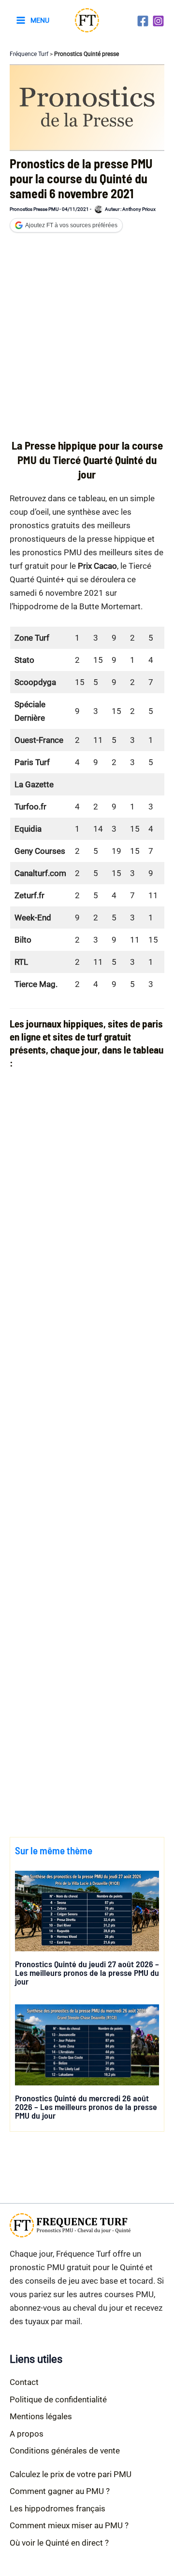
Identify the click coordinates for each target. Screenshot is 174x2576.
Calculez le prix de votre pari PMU (71, 2474)
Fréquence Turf (29, 54)
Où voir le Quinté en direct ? (59, 2543)
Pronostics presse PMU (34, 209)
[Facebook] (143, 21)
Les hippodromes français (58, 2508)
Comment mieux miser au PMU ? (69, 2525)
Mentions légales (41, 2416)
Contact (24, 2382)
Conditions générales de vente (65, 2451)
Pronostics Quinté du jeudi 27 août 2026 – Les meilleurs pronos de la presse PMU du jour (87, 1973)
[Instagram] (158, 21)
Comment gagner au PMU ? (60, 2491)
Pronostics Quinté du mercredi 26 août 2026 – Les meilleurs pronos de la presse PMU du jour (86, 2107)
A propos (27, 2434)
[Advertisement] (87, 339)
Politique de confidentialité (58, 2399)
